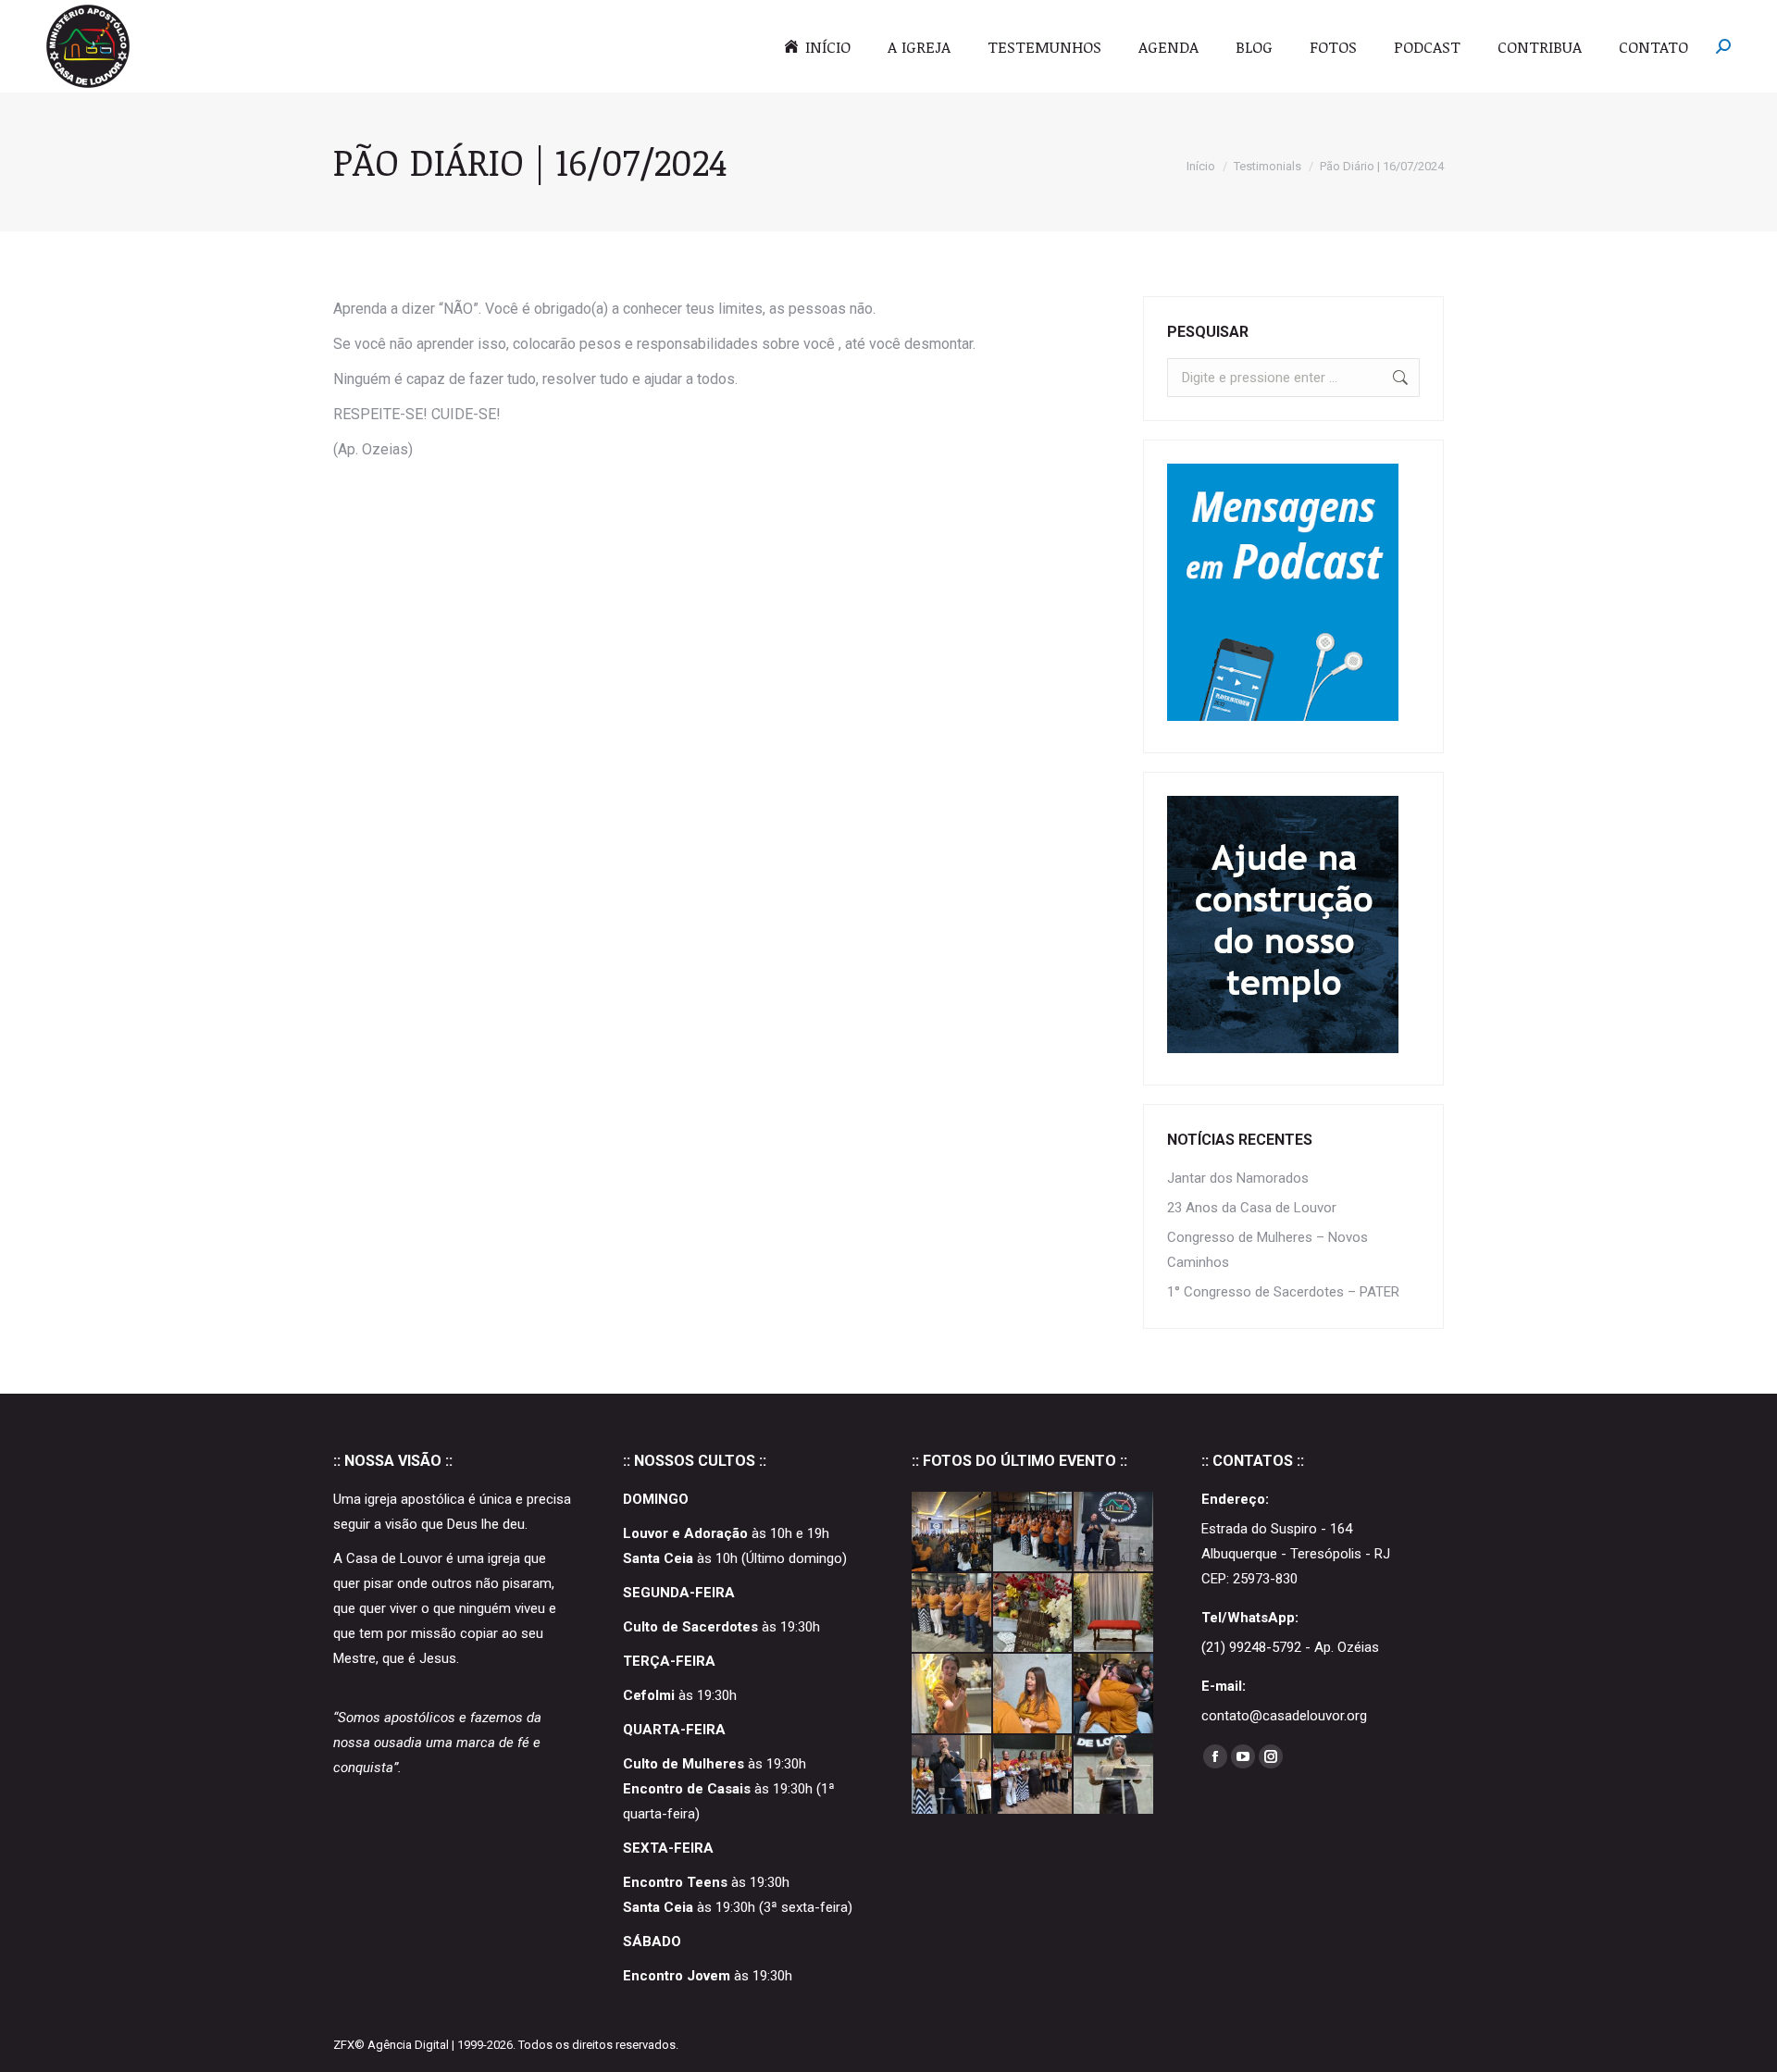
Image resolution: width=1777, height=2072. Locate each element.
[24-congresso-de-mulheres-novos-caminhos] (952, 1694)
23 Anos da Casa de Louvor (1252, 1208)
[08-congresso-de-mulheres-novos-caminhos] (1114, 1694)
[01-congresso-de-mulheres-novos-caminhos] (1034, 1776)
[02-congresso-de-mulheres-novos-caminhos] (952, 1776)
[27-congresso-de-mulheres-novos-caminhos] (1034, 1614)
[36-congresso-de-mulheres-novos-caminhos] (1034, 1532)
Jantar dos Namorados (1238, 1178)
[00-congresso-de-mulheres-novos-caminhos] (1114, 1776)
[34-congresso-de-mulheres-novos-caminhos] (952, 1532)
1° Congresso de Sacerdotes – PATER (1283, 1292)
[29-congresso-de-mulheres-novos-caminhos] (952, 1614)
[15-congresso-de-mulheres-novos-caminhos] (1034, 1694)
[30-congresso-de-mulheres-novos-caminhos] (1114, 1532)
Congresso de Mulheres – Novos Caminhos (1268, 1250)
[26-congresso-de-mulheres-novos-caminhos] (1114, 1614)
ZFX (344, 2045)
